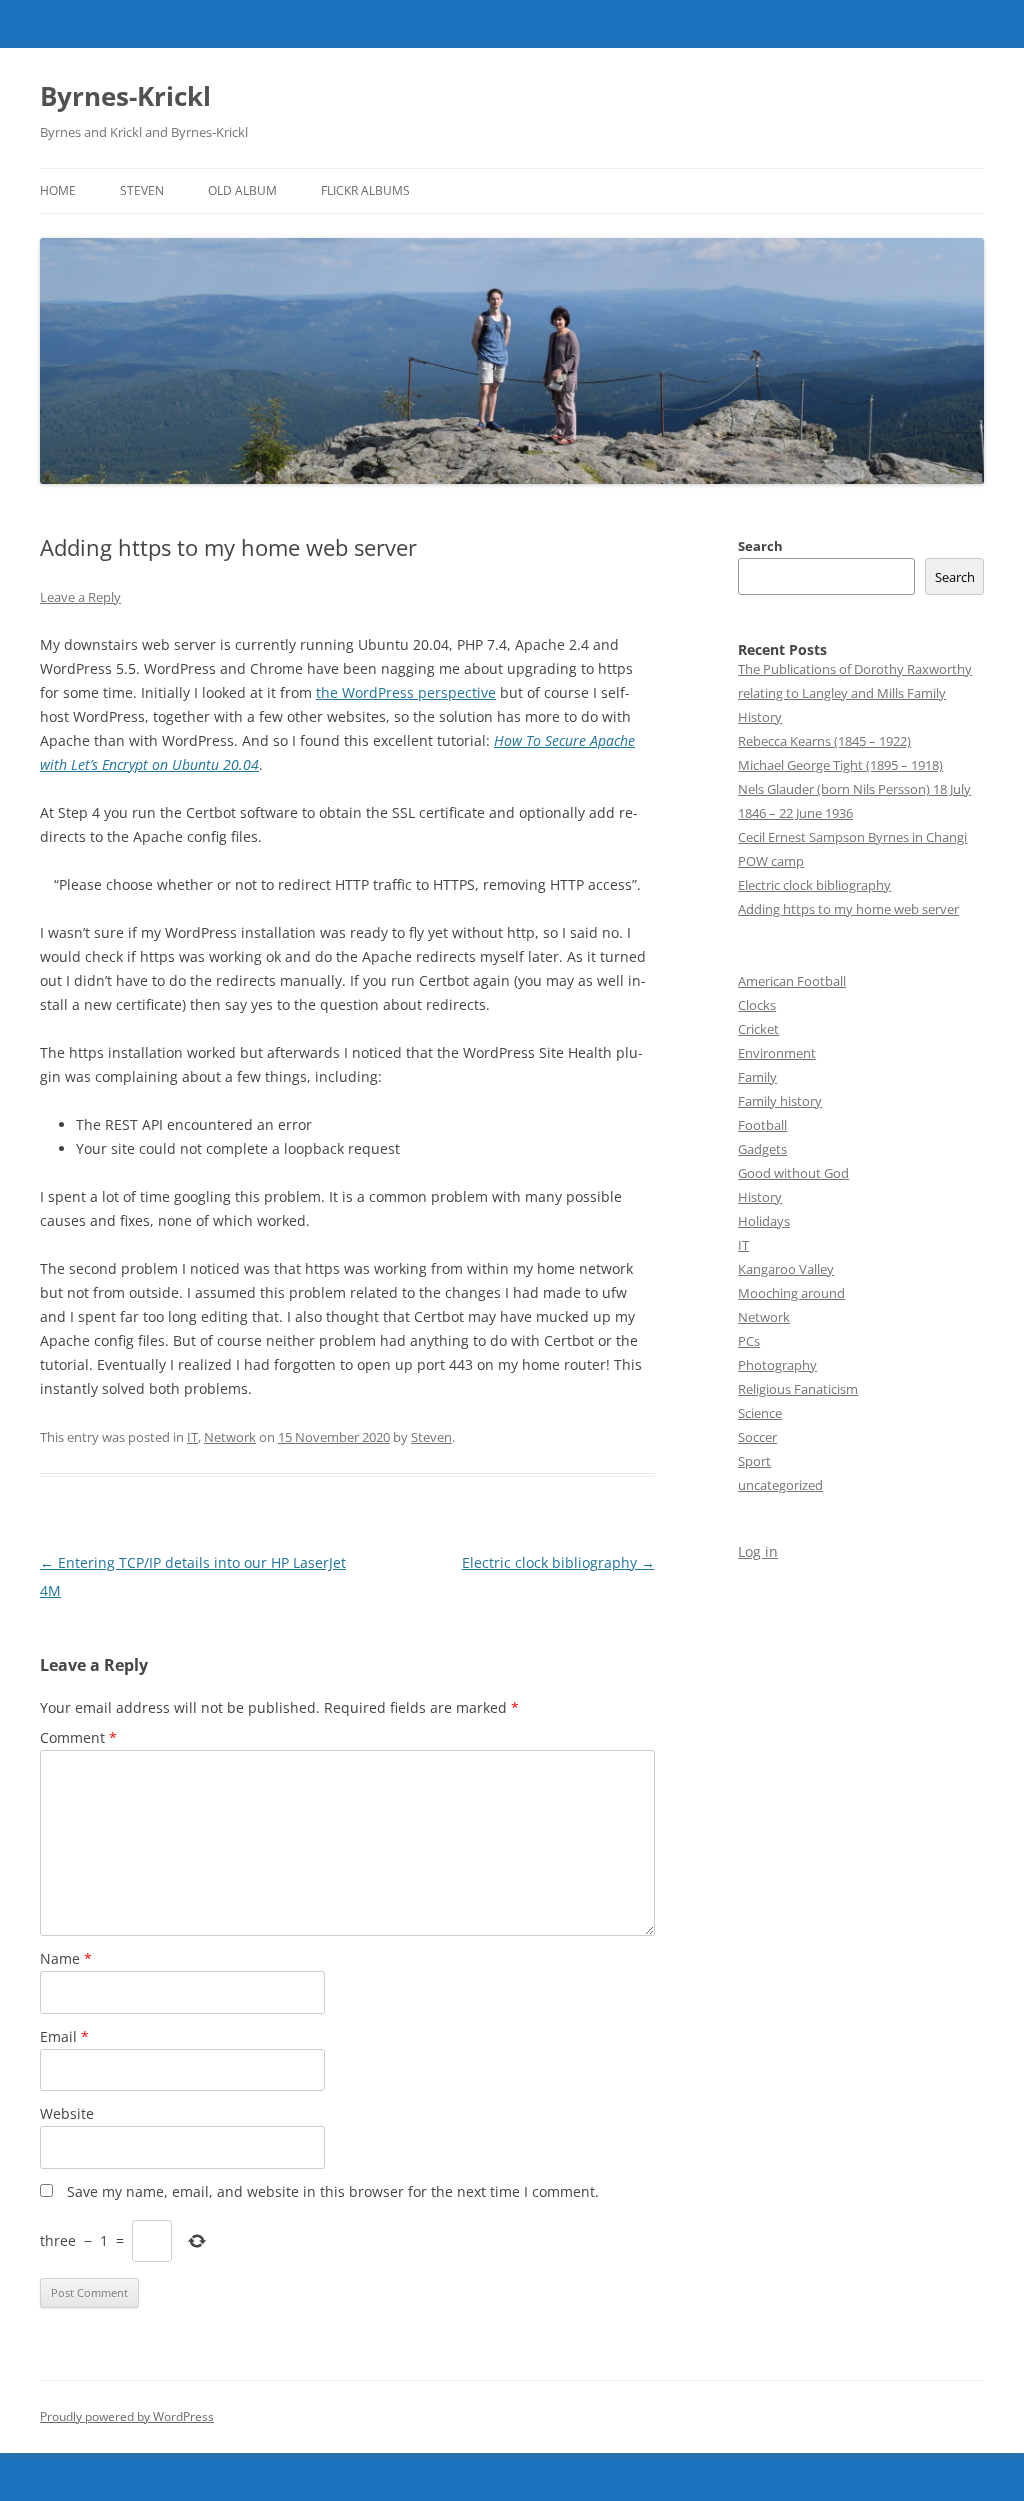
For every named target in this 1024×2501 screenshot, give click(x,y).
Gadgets (762, 1149)
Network (230, 1437)
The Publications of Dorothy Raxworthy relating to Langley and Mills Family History (855, 693)
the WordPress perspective (406, 692)
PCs (749, 1341)
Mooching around (791, 1293)
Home (58, 190)
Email (64, 2036)
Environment (777, 1053)
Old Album (242, 190)
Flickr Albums (365, 190)
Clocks (757, 1005)
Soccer (757, 1437)
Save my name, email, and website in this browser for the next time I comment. (333, 2191)
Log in (758, 1551)
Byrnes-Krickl (125, 96)
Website (67, 2113)
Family (757, 1077)
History (760, 1197)
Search (760, 546)
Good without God (793, 1173)
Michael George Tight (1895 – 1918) (840, 765)
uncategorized (780, 1485)
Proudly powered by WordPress (127, 2416)
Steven (142, 190)
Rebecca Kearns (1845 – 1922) (824, 741)
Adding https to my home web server (848, 909)
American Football (792, 981)
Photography (777, 1365)
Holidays (764, 1221)
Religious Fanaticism (798, 1389)
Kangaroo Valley (786, 1269)
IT (192, 1437)
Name (66, 1958)
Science (760, 1413)
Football (762, 1125)
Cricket (758, 1029)
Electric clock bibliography (558, 1562)
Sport (754, 1461)
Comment (78, 1737)
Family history (780, 1101)
